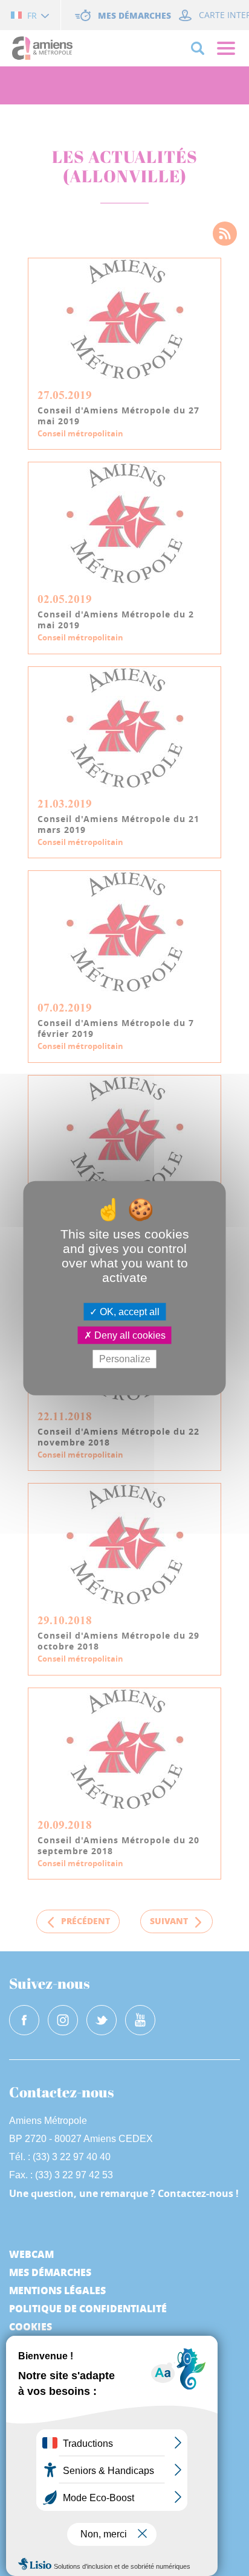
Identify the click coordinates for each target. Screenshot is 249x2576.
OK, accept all (128, 1312)
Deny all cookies (129, 1335)
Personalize (125, 1359)
